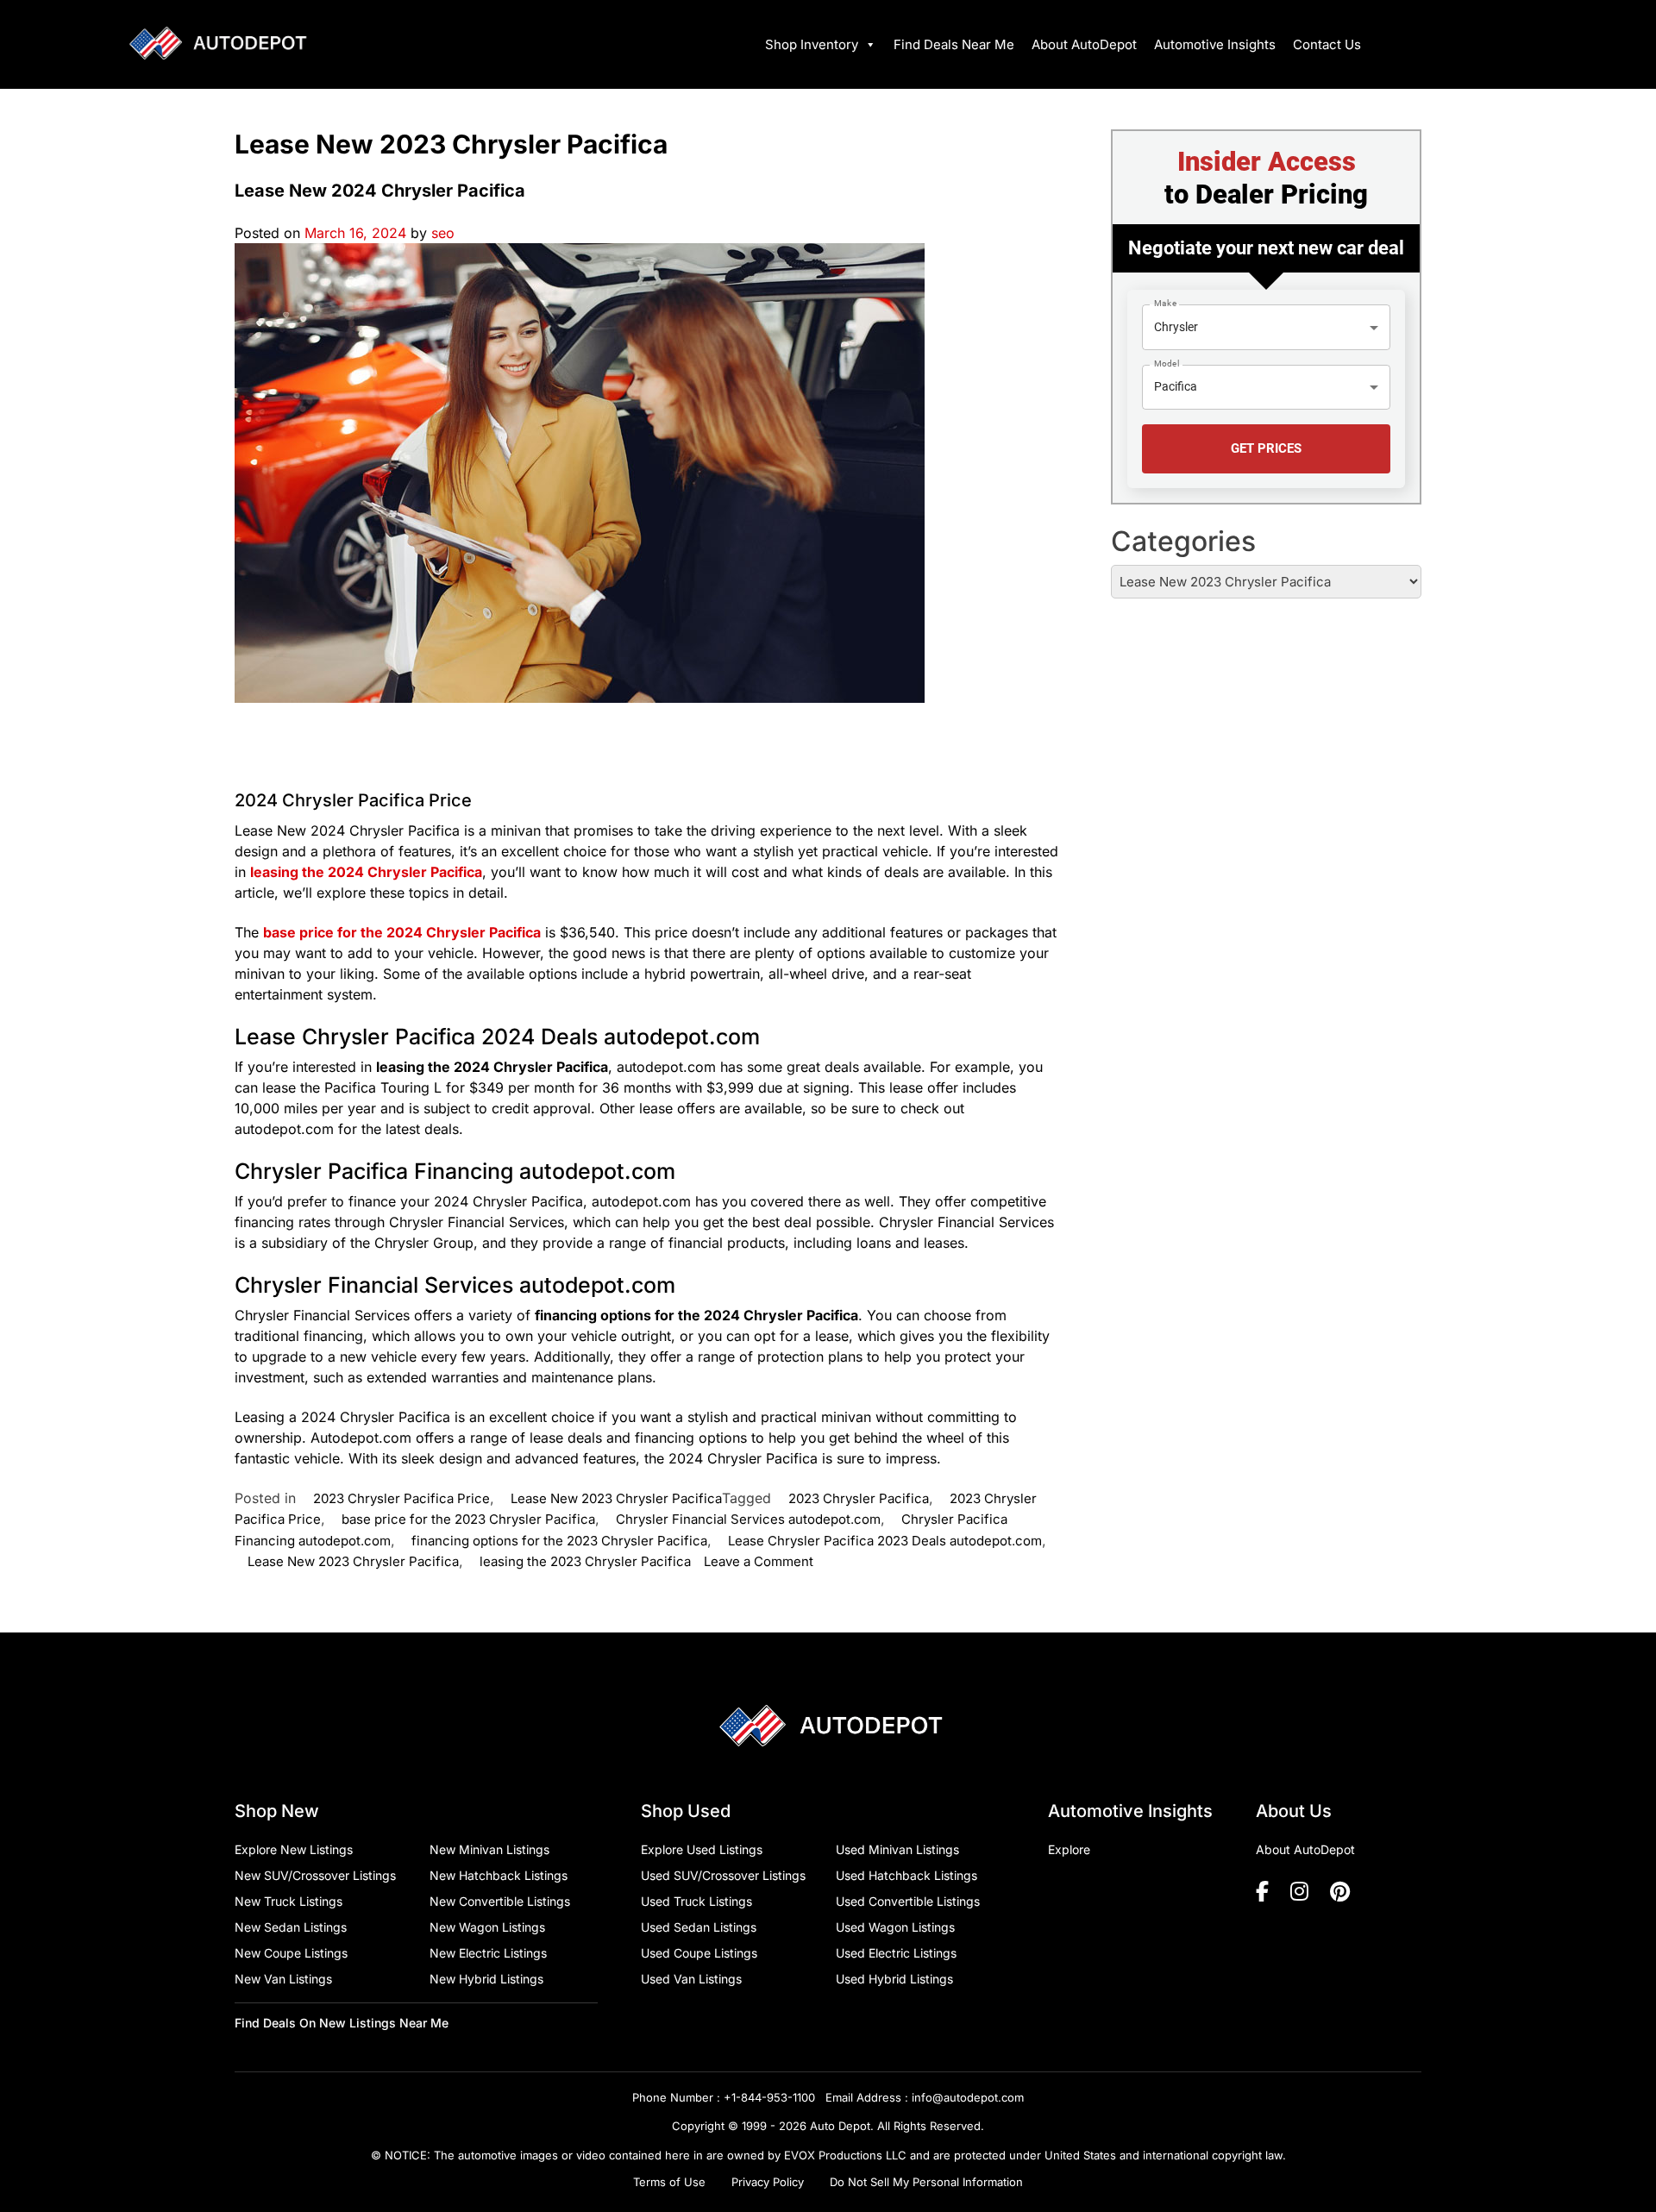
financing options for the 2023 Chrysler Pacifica (559, 1541)
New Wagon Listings (487, 1927)
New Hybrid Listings (486, 1979)
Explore (1069, 1849)
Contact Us (1327, 44)
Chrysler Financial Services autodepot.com (748, 1519)
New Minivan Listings (489, 1849)
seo (443, 233)
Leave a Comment (759, 1561)
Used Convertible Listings (908, 1901)
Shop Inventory (812, 44)
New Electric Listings (488, 1953)
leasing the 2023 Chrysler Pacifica (585, 1561)
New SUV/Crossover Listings (315, 1875)
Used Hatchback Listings (906, 1875)
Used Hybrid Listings (894, 1979)
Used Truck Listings (696, 1901)
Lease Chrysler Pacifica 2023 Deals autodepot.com (885, 1541)
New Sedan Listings (291, 1927)
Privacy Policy (768, 2182)
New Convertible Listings (500, 1901)
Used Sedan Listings (699, 1927)
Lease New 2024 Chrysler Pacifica (380, 191)
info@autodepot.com (968, 2097)
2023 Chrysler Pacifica (859, 1498)
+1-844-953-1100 (769, 2097)
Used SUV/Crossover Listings (723, 1875)
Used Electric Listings (896, 1953)
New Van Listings (283, 1979)
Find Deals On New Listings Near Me (342, 2023)
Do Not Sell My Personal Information (926, 2182)
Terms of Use (669, 2182)
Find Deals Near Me (954, 44)
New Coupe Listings (291, 1953)
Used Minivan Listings (897, 1849)
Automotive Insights (1215, 44)
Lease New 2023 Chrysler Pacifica (616, 1498)
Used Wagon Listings (895, 1927)
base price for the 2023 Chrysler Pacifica (468, 1519)
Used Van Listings (691, 1979)
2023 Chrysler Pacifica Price (401, 1498)
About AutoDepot (1084, 44)
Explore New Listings (294, 1849)
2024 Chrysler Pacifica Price (353, 800)
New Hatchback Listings (499, 1875)
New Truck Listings (289, 1901)
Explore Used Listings (702, 1849)
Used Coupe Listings (699, 1953)
